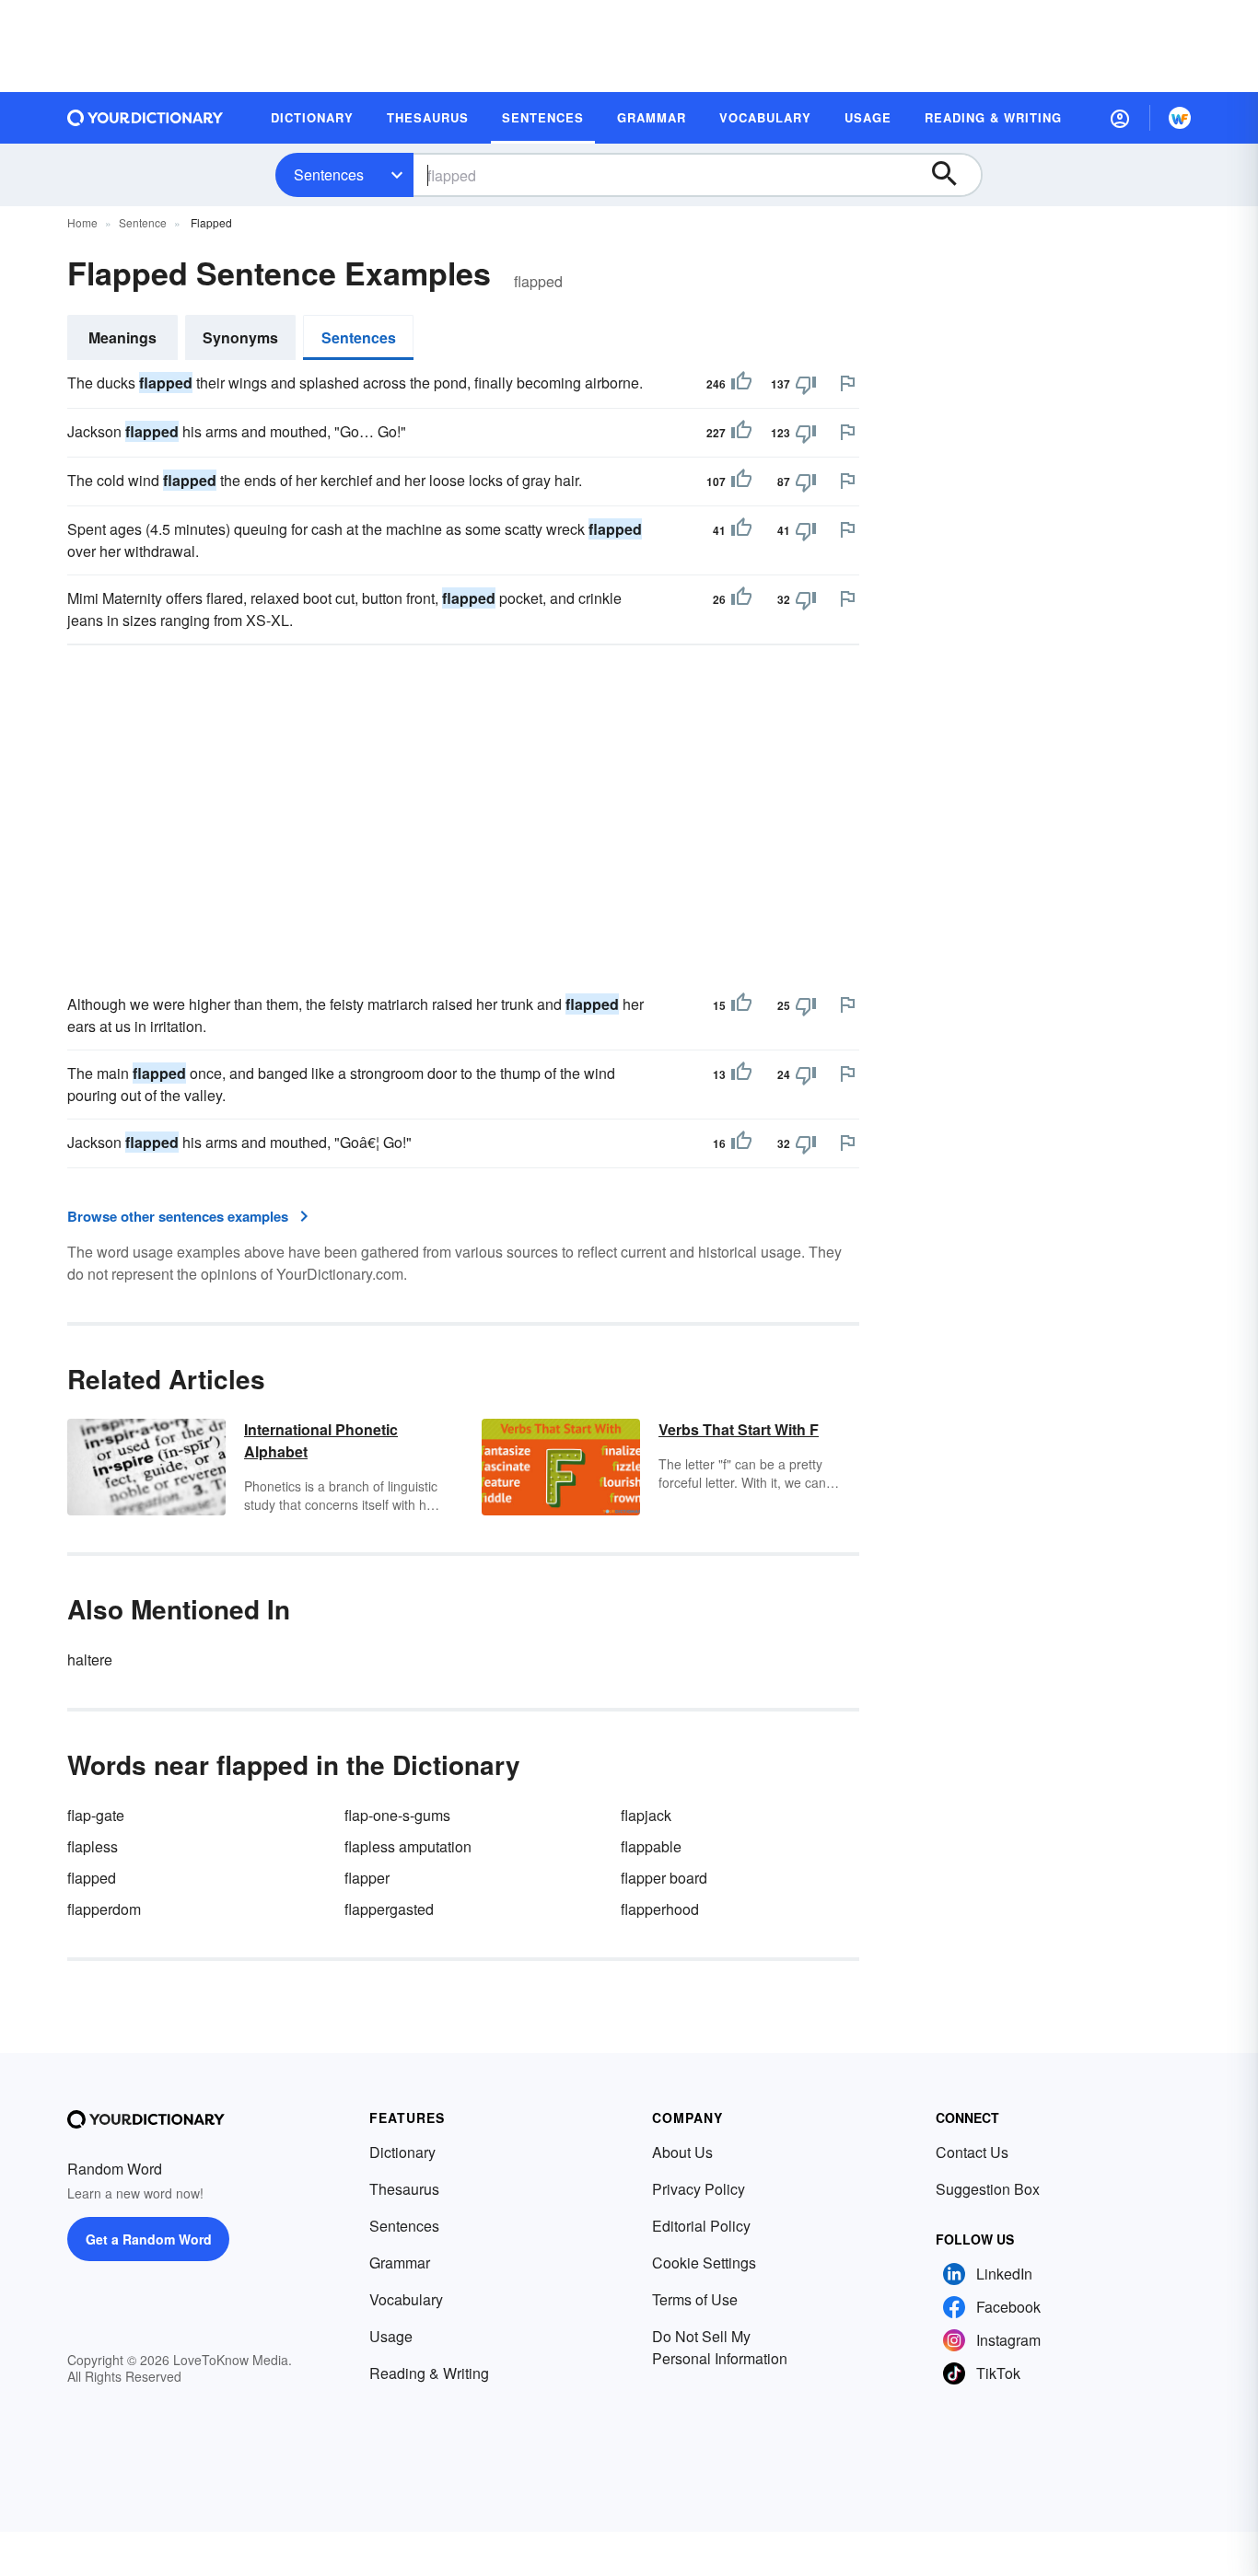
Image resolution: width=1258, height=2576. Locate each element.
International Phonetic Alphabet (321, 1440)
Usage (391, 2336)
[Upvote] (741, 384)
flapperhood (660, 1909)
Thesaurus (404, 2189)
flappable (651, 1846)
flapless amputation (408, 1846)
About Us (682, 2152)
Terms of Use (695, 2299)
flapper (367, 1878)
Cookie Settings (704, 2263)
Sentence (143, 222)
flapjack (646, 1815)
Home (82, 222)
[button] (1120, 118)
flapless (93, 1846)
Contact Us (972, 2152)
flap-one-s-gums (397, 1815)
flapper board (664, 1878)
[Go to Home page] (146, 118)
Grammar (400, 2263)
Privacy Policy (699, 2189)
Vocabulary (406, 2299)
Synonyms (240, 337)
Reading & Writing (429, 2373)
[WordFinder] (1180, 118)
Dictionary (402, 2152)
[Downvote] (806, 384)
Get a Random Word (149, 2239)
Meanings (122, 337)
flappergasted (389, 1909)
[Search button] (953, 175)
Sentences (329, 174)
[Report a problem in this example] (847, 383)
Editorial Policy (701, 2226)
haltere (90, 1659)
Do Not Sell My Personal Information (720, 2347)
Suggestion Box (988, 2189)
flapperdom (104, 1909)
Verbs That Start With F (739, 1429)
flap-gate (96, 1815)
